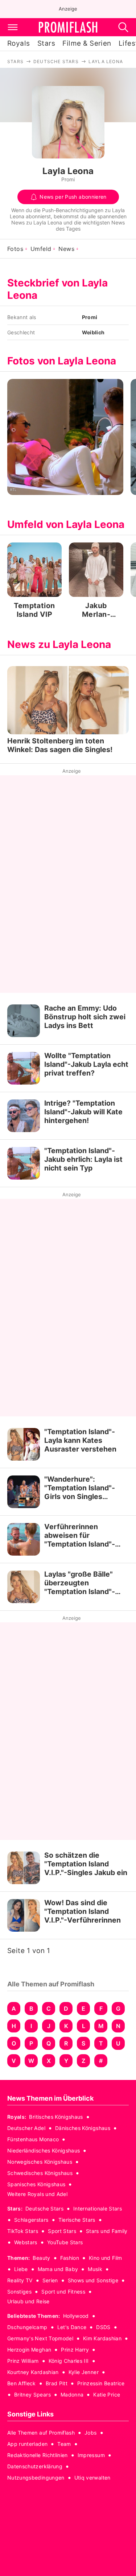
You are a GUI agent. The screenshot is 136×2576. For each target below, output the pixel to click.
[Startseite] (68, 27)
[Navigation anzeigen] (13, 27)
